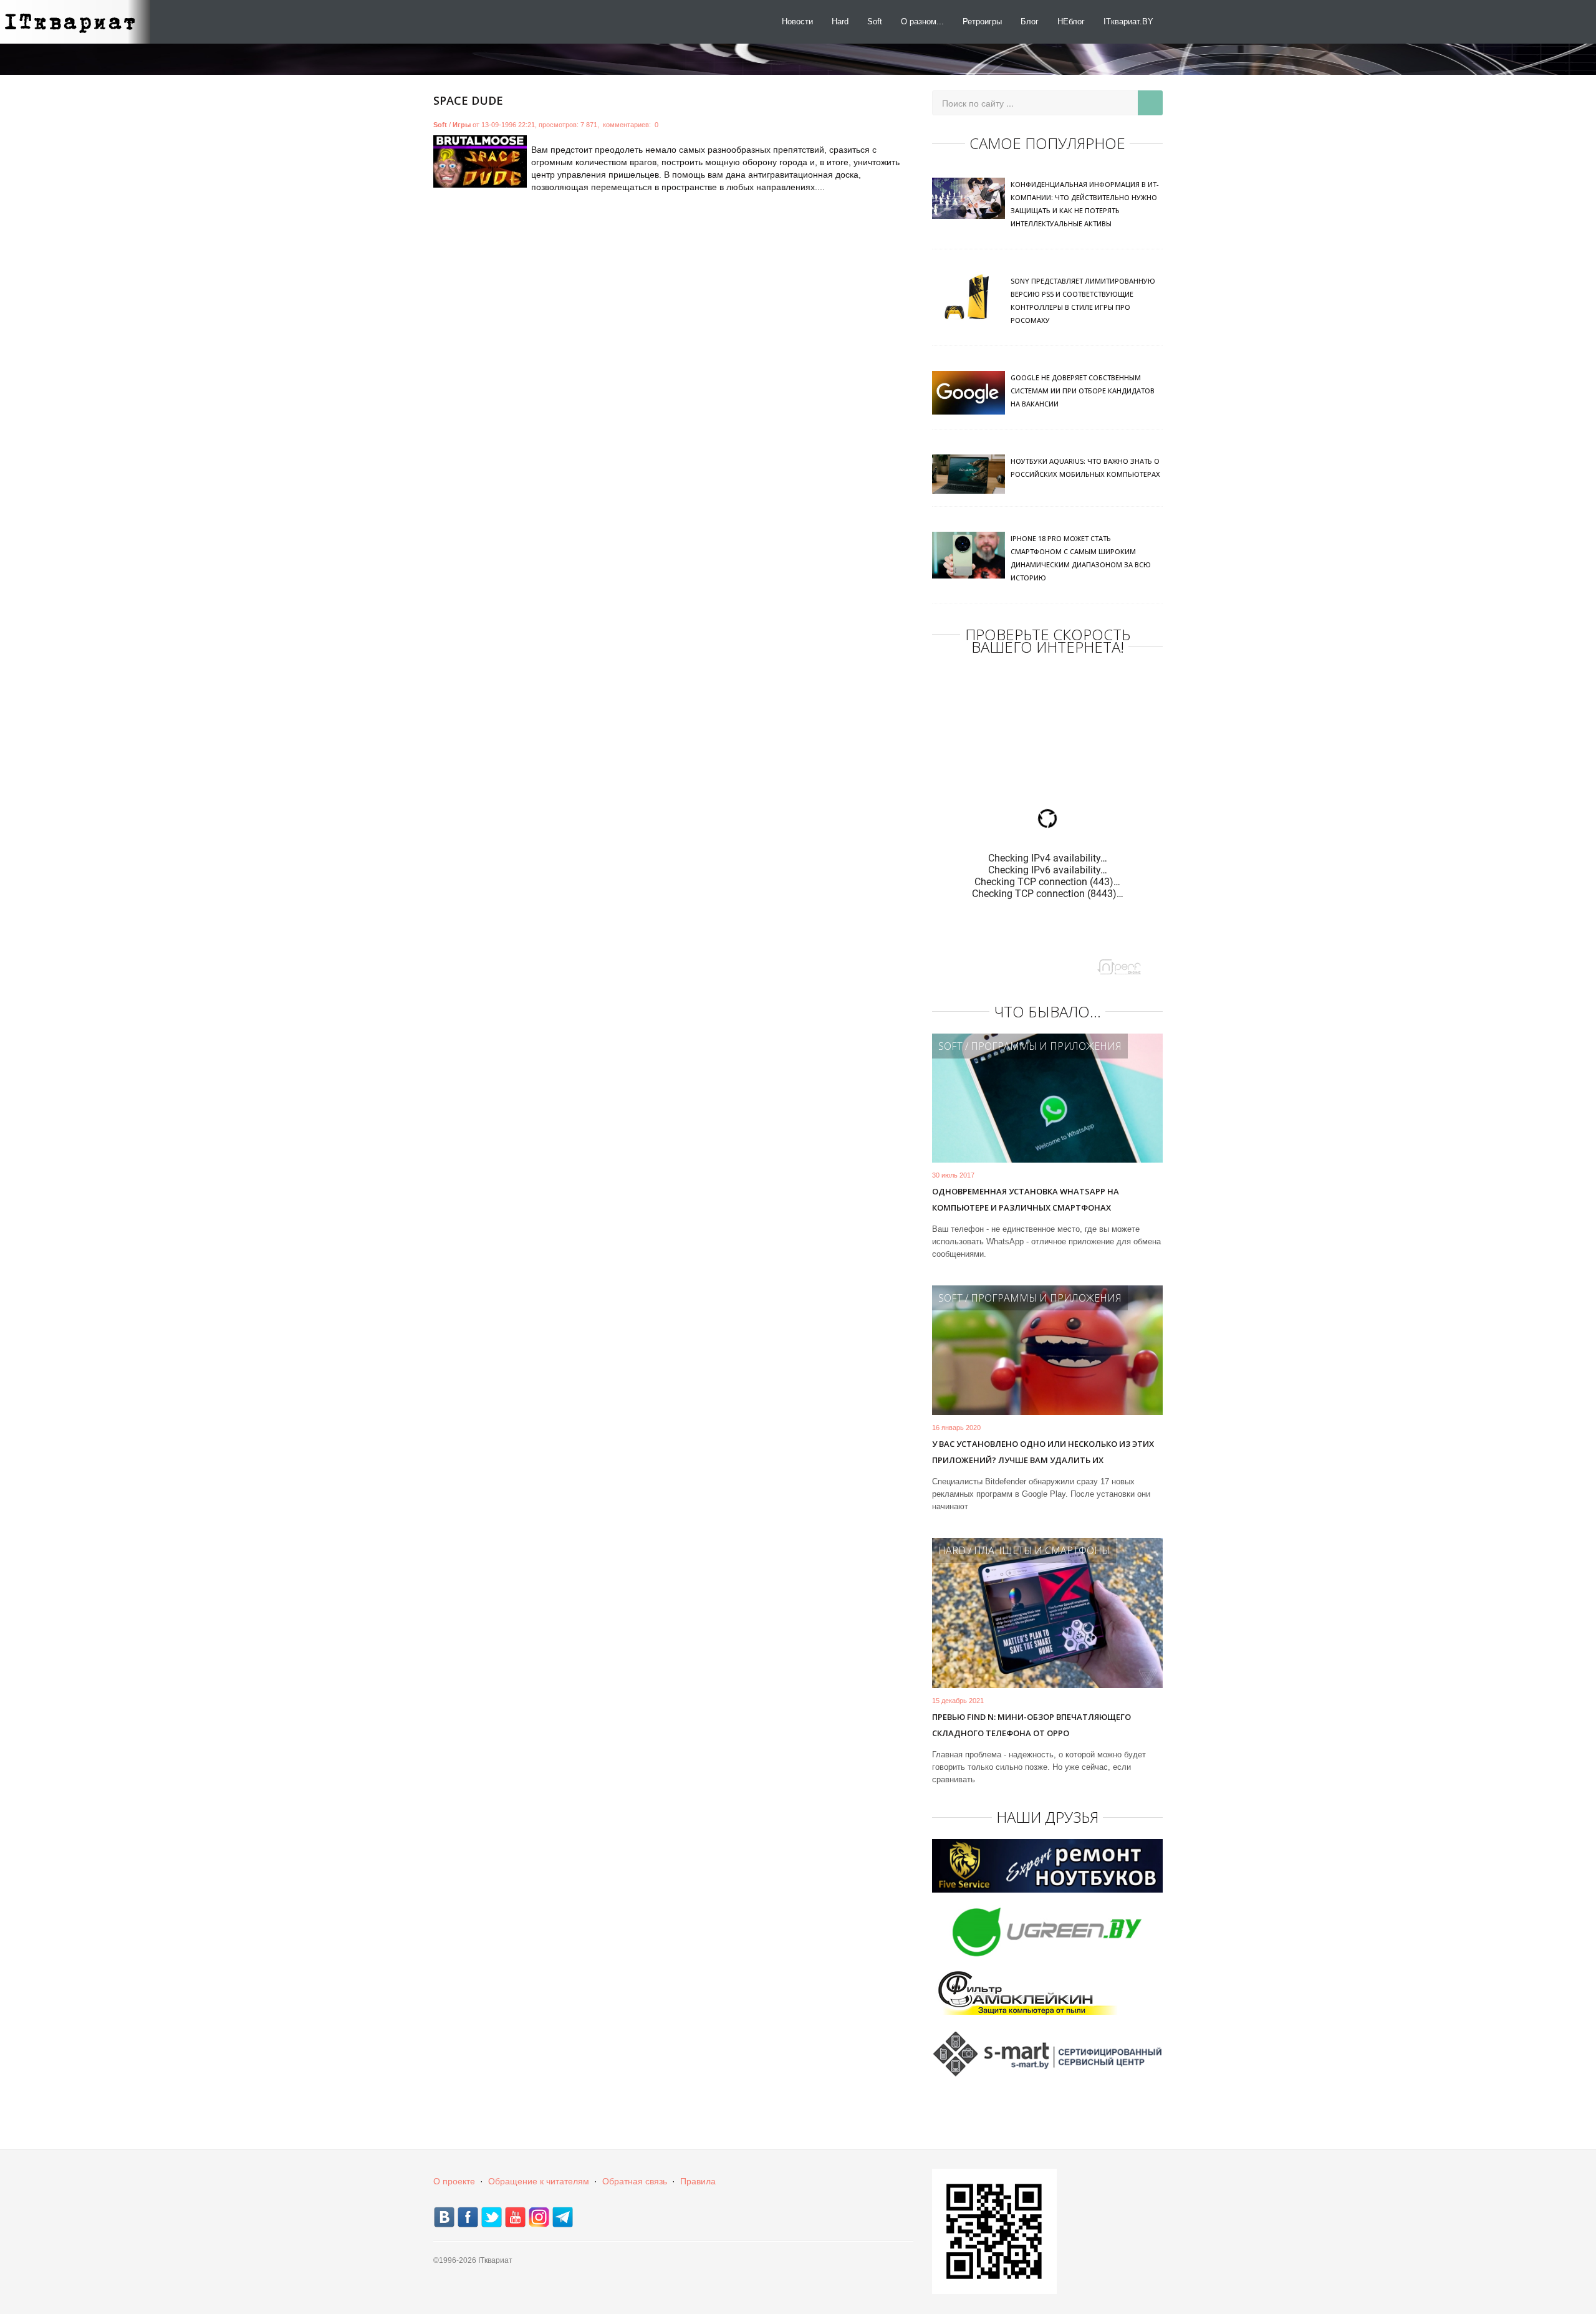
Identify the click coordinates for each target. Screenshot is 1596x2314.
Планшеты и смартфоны (1042, 1550)
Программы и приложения (1046, 1046)
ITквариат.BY (1128, 22)
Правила (698, 2181)
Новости (797, 22)
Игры (462, 125)
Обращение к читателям (539, 2181)
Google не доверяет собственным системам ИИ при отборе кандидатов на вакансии (1083, 391)
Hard (840, 22)
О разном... (922, 22)
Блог (1030, 22)
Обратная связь (635, 2181)
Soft (875, 22)
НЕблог (1071, 22)
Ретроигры (982, 22)
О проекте (454, 2181)
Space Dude (468, 100)
